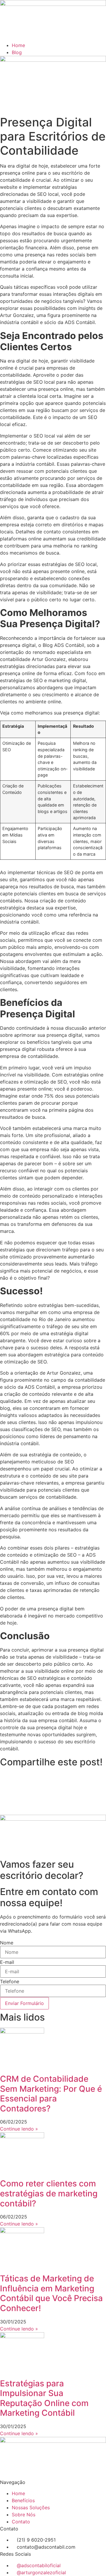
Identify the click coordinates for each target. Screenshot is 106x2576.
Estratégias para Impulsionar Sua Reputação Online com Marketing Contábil (44, 2398)
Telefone (10, 1981)
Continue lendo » (19, 2129)
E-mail (7, 1962)
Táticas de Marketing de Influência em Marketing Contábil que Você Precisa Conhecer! (51, 2293)
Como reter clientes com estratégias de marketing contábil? (49, 2193)
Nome (7, 1943)
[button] (53, 1776)
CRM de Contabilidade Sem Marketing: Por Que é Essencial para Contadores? (51, 2094)
